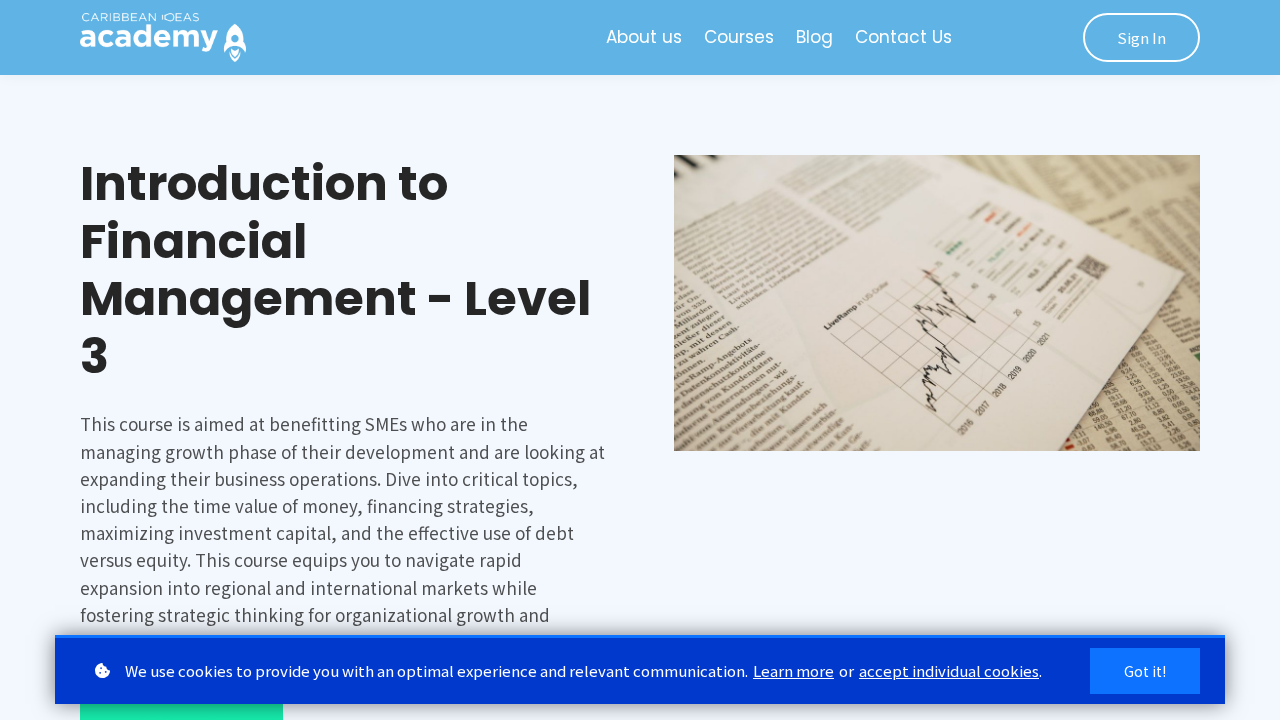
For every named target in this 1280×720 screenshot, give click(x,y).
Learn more (793, 670)
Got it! (1145, 671)
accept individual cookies (949, 670)
